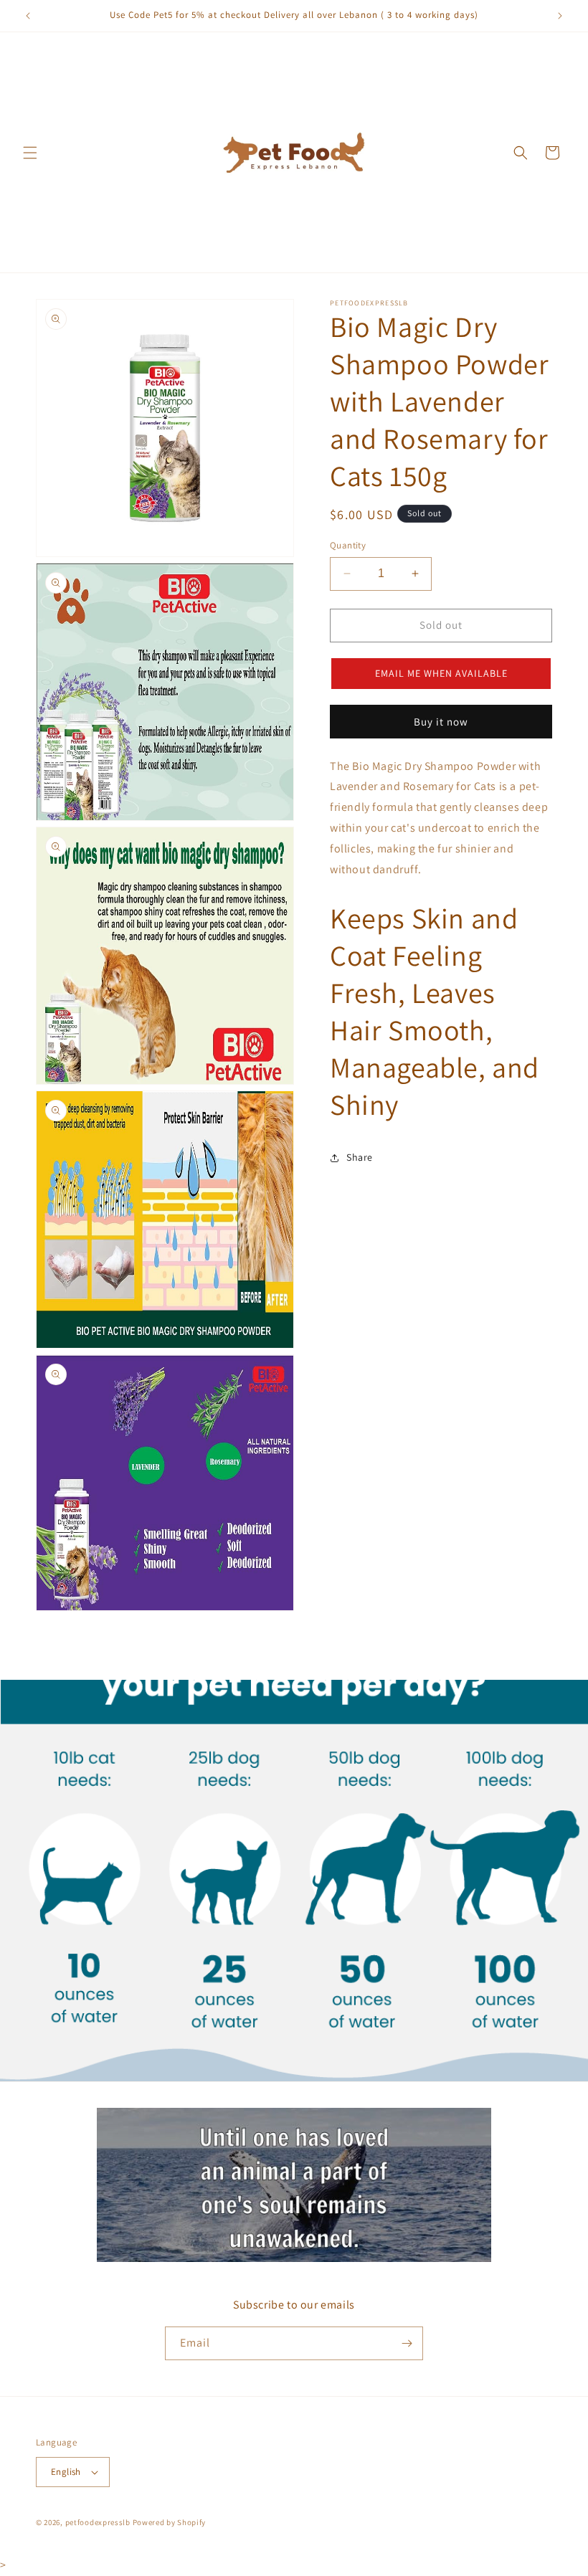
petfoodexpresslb (98, 2522)
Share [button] (360, 1157)
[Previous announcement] (28, 16)
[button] (30, 153)
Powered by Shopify (170, 2522)
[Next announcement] (560, 16)
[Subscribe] (407, 2343)
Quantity (348, 545)
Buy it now (441, 722)
